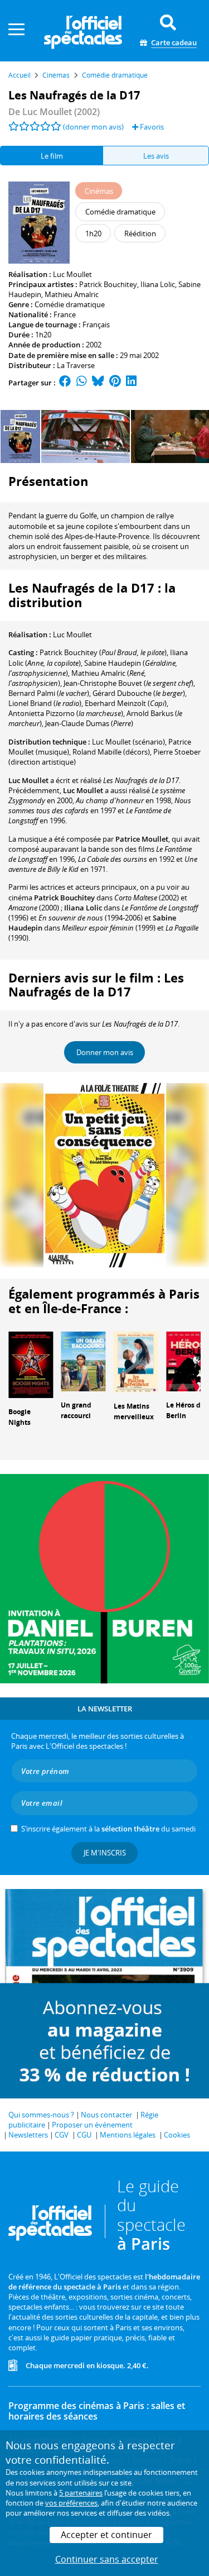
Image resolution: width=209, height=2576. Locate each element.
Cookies (177, 2135)
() (103, 652)
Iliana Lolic (158, 284)
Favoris (151, 127)
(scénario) (128, 742)
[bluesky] (98, 383)
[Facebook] (65, 383)
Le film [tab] (52, 156)
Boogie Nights (20, 1417)
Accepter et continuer (106, 2535)
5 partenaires (81, 2493)
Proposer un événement (92, 2125)
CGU (84, 2135)
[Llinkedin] (131, 383)
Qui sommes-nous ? (41, 2115)
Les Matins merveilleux (134, 1411)
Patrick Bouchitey (108, 284)
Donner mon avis (105, 1052)
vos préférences (71, 2503)
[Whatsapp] (82, 383)
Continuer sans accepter (107, 2559)
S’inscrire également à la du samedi (108, 1829)
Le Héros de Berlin (185, 1410)
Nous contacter (106, 2115)
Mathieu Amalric (72, 294)
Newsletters (28, 2135)
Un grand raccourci (76, 1410)
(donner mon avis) (93, 127)
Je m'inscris (105, 1853)
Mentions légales (128, 2135)
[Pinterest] (115, 383)
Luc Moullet (72, 274)
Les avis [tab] (156, 156)
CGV (62, 2135)
